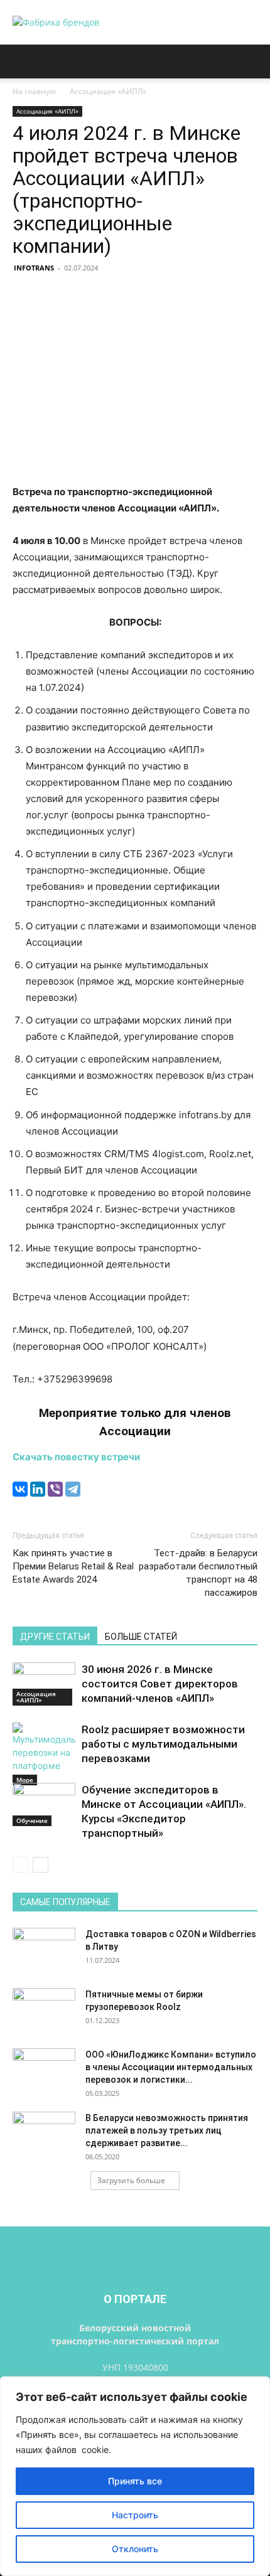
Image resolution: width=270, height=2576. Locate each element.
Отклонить (135, 2549)
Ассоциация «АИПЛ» (108, 91)
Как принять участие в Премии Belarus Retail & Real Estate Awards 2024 (73, 1566)
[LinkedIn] (38, 1489)
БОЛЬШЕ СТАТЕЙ (141, 1637)
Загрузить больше (131, 2180)
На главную (34, 91)
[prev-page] (20, 1865)
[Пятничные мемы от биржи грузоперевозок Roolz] (44, 2010)
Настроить (135, 2515)
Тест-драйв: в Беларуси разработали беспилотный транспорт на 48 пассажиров (198, 1573)
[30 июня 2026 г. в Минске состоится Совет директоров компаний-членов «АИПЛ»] (44, 1684)
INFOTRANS (34, 268)
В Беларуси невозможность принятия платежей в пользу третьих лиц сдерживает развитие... (167, 2130)
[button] (21, 61)
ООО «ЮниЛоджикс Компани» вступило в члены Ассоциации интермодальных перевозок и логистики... (171, 2067)
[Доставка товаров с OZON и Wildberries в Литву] (44, 1950)
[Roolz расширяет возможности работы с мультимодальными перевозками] (44, 1754)
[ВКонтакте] (20, 1489)
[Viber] (55, 1489)
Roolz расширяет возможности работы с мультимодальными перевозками (163, 1744)
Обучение (32, 1820)
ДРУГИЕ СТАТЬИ (55, 1637)
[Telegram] (73, 1489)
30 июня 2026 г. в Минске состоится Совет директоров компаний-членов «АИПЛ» (160, 1684)
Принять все (135, 2481)
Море (25, 1780)
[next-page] (40, 1865)
